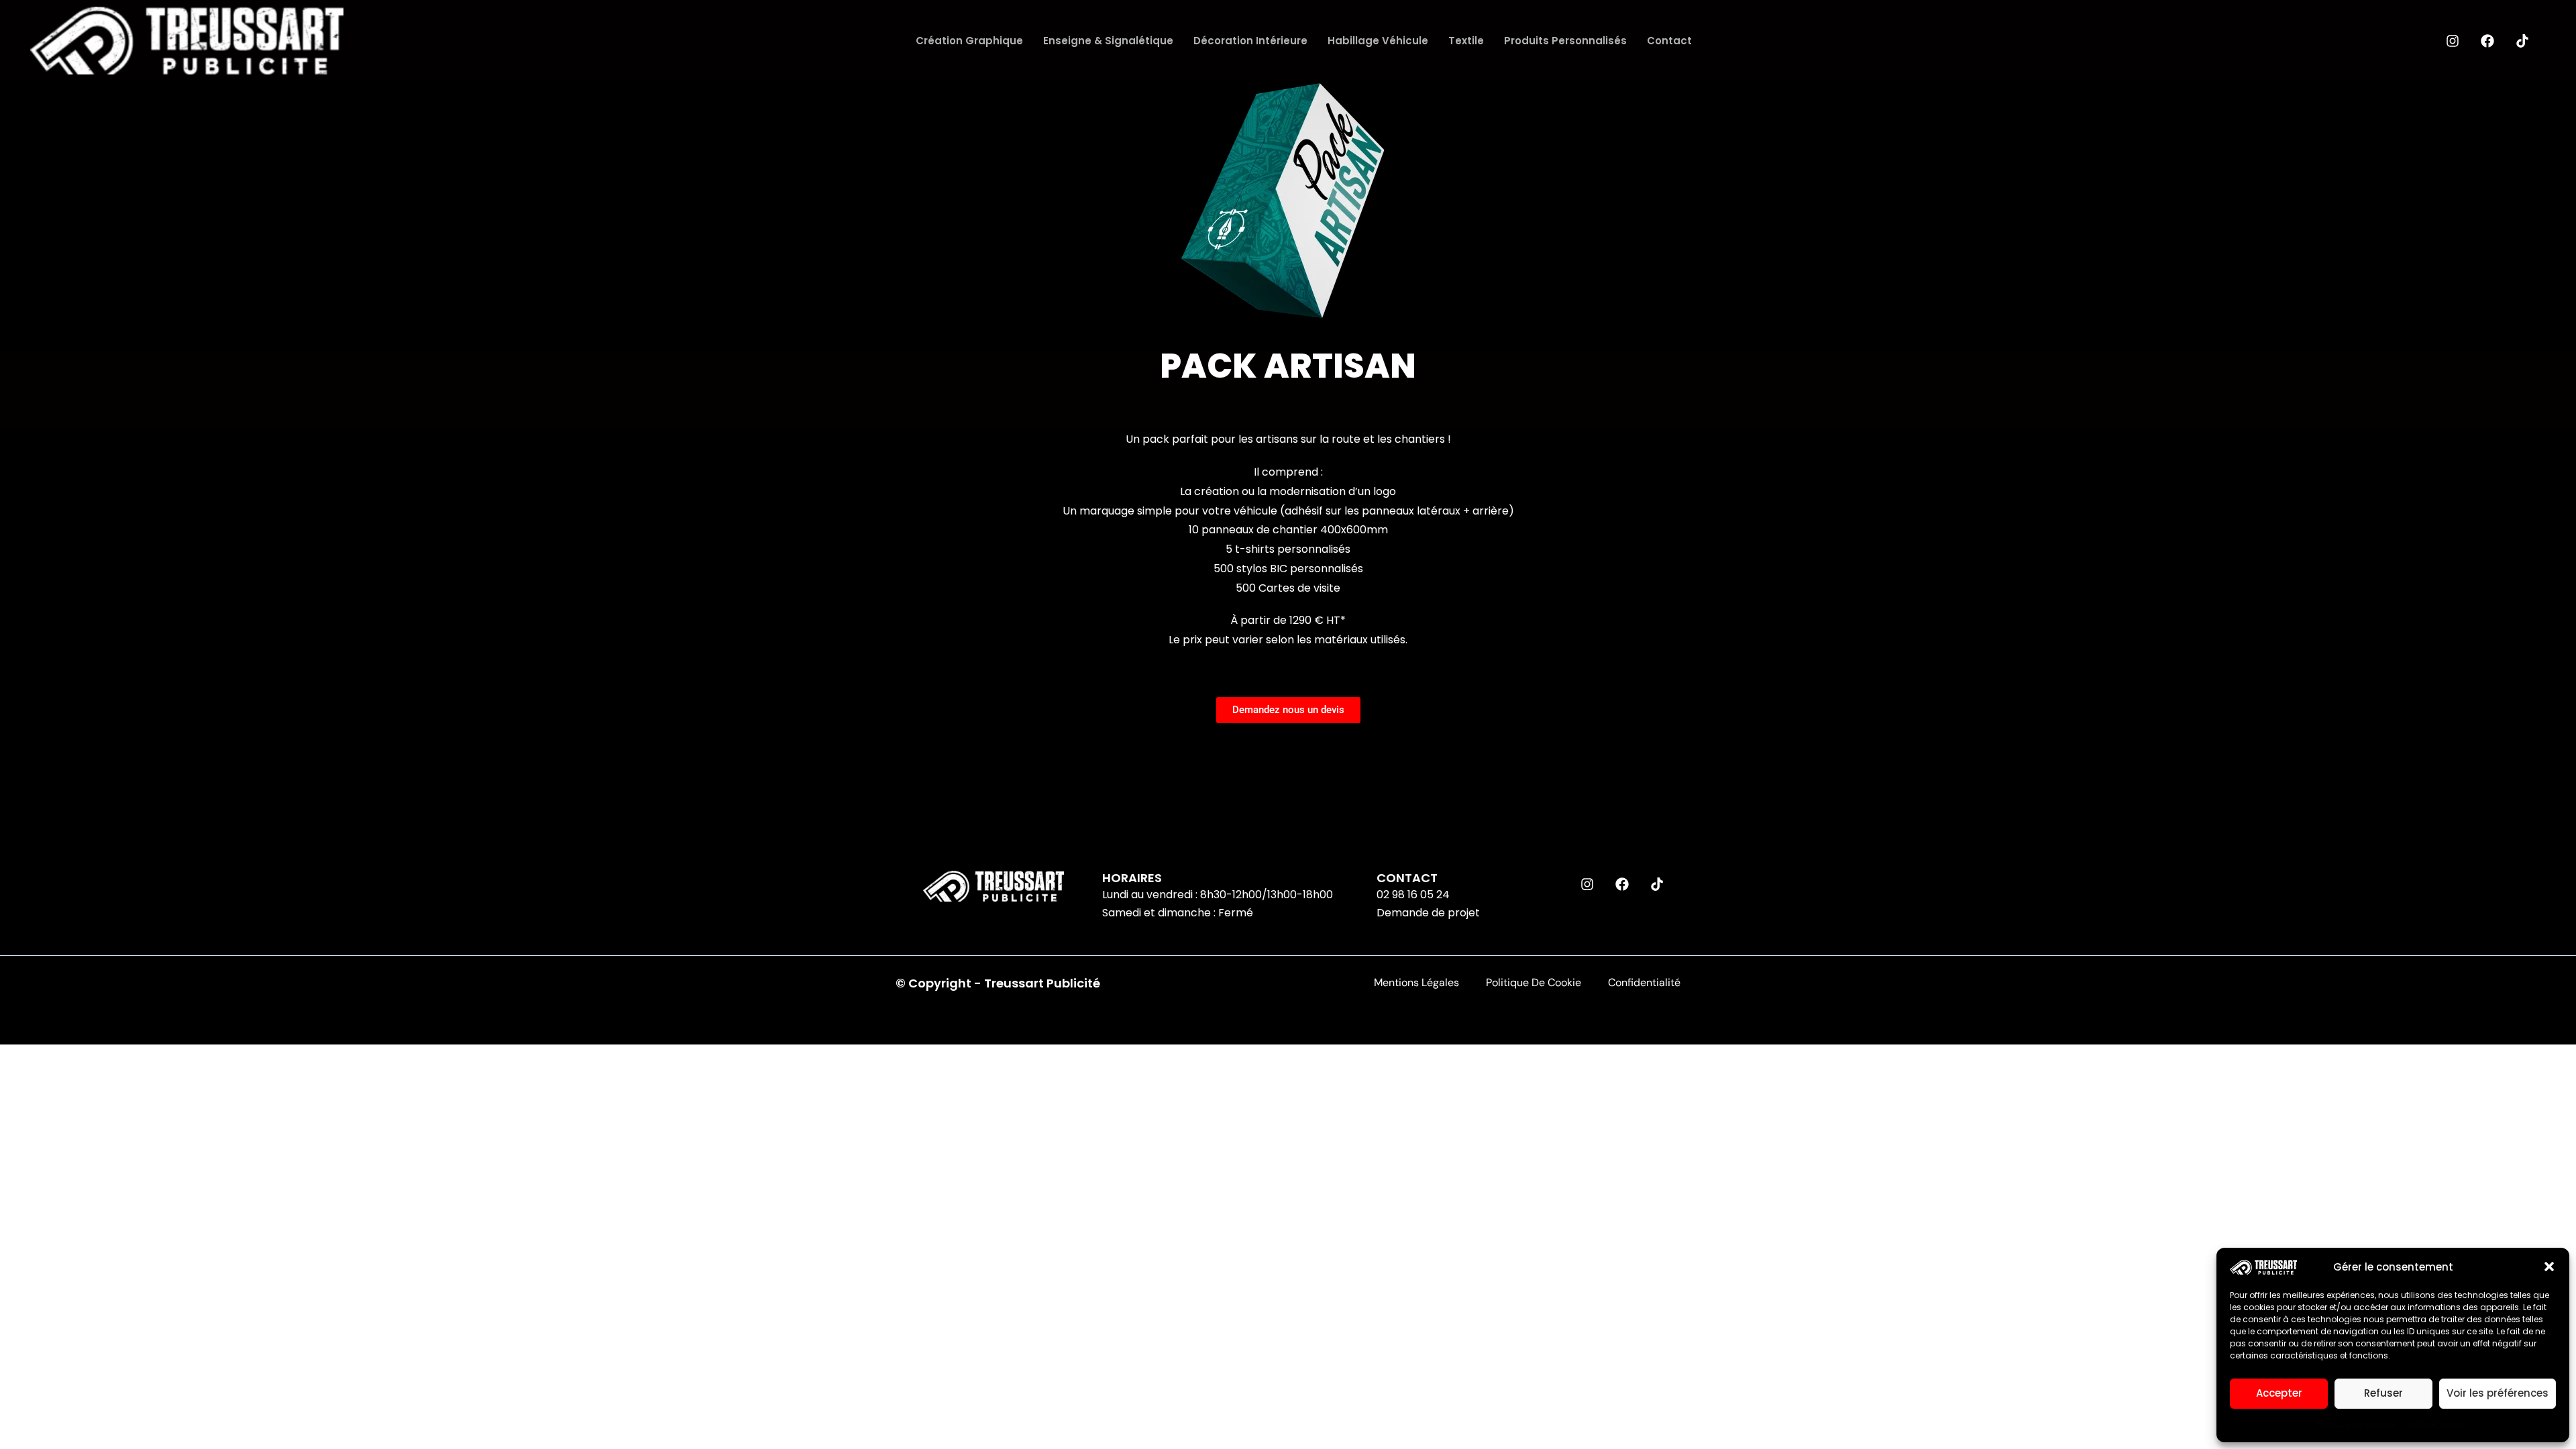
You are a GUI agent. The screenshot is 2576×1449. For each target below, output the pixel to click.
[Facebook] (2487, 41)
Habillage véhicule (1378, 41)
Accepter (2279, 1393)
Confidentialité (2433, 1424)
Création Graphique (969, 41)
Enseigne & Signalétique (1108, 41)
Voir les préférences (2498, 1393)
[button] (2549, 1267)
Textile (1466, 41)
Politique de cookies (2356, 1424)
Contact (1669, 41)
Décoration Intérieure (1250, 41)
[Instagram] (2453, 41)
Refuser (2383, 1393)
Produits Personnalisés (1565, 41)
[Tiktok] (2522, 41)
